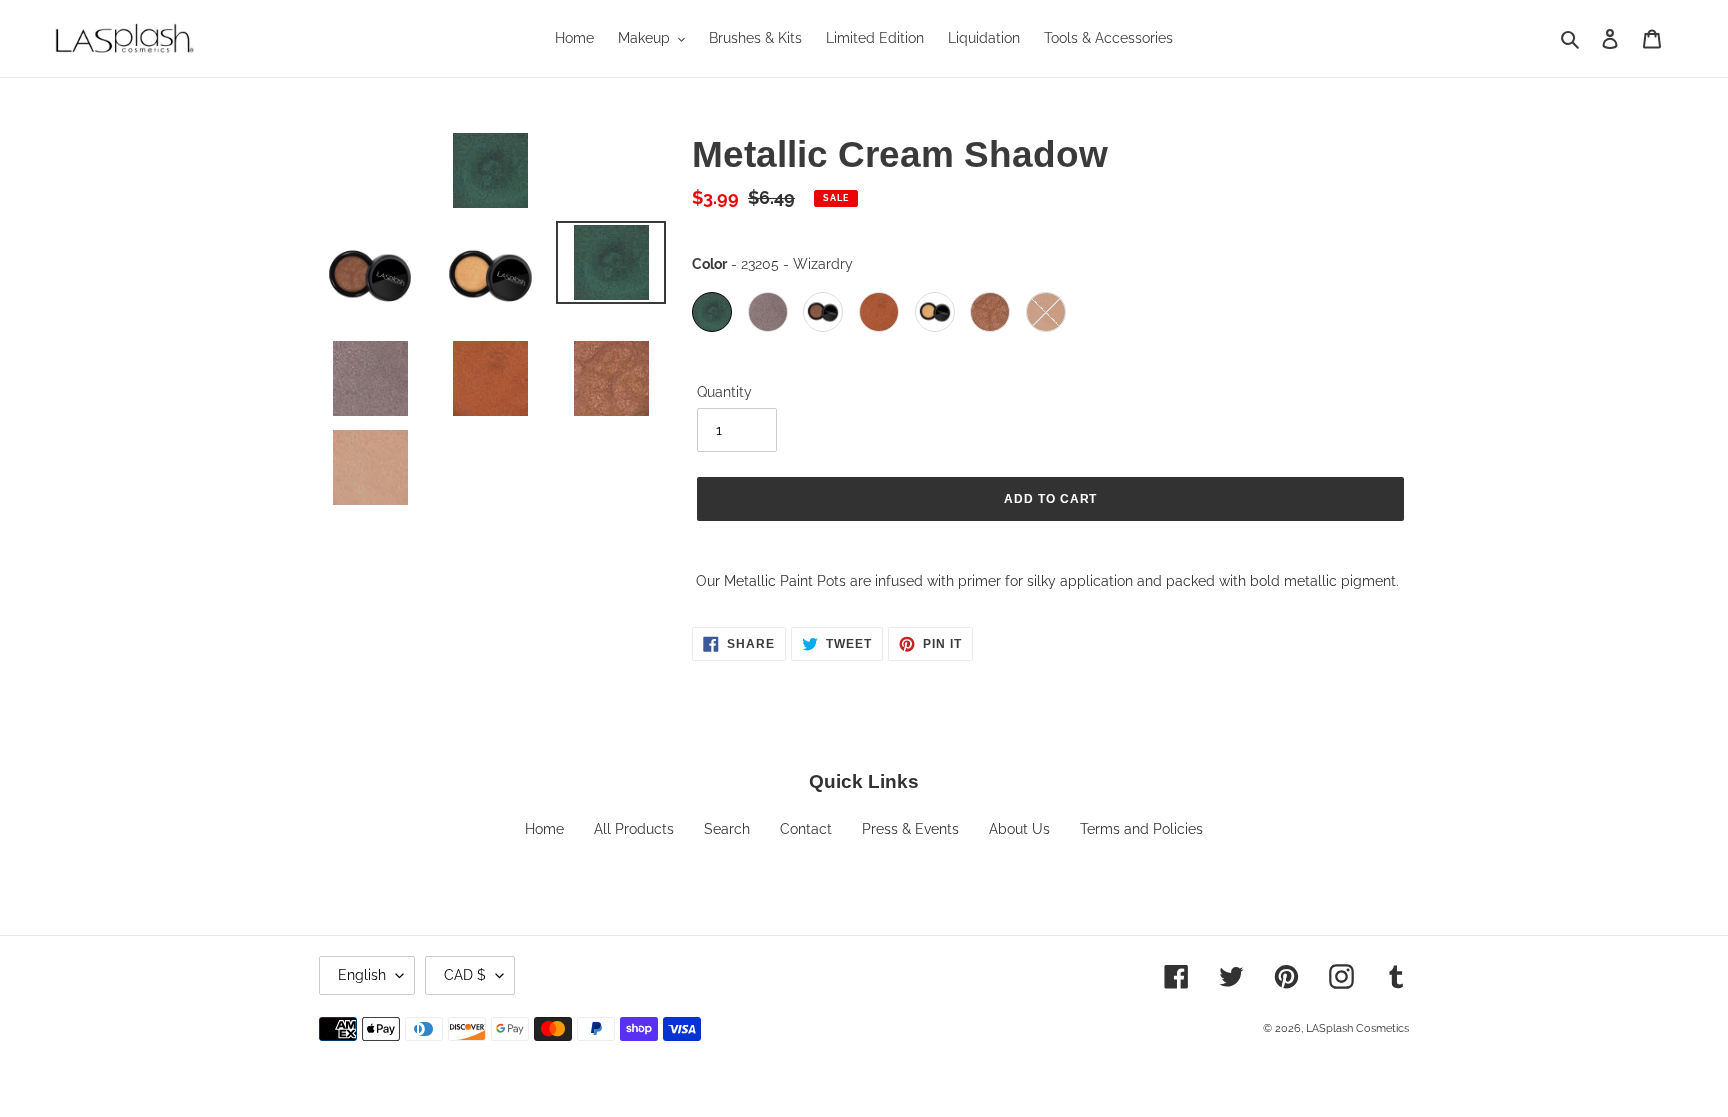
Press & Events (910, 829)
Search (727, 829)
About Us (1019, 829)
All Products (634, 829)
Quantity (724, 392)
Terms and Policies (1141, 829)
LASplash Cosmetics (1357, 1028)
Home (544, 829)
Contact (806, 829)
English (362, 975)
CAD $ (465, 975)
